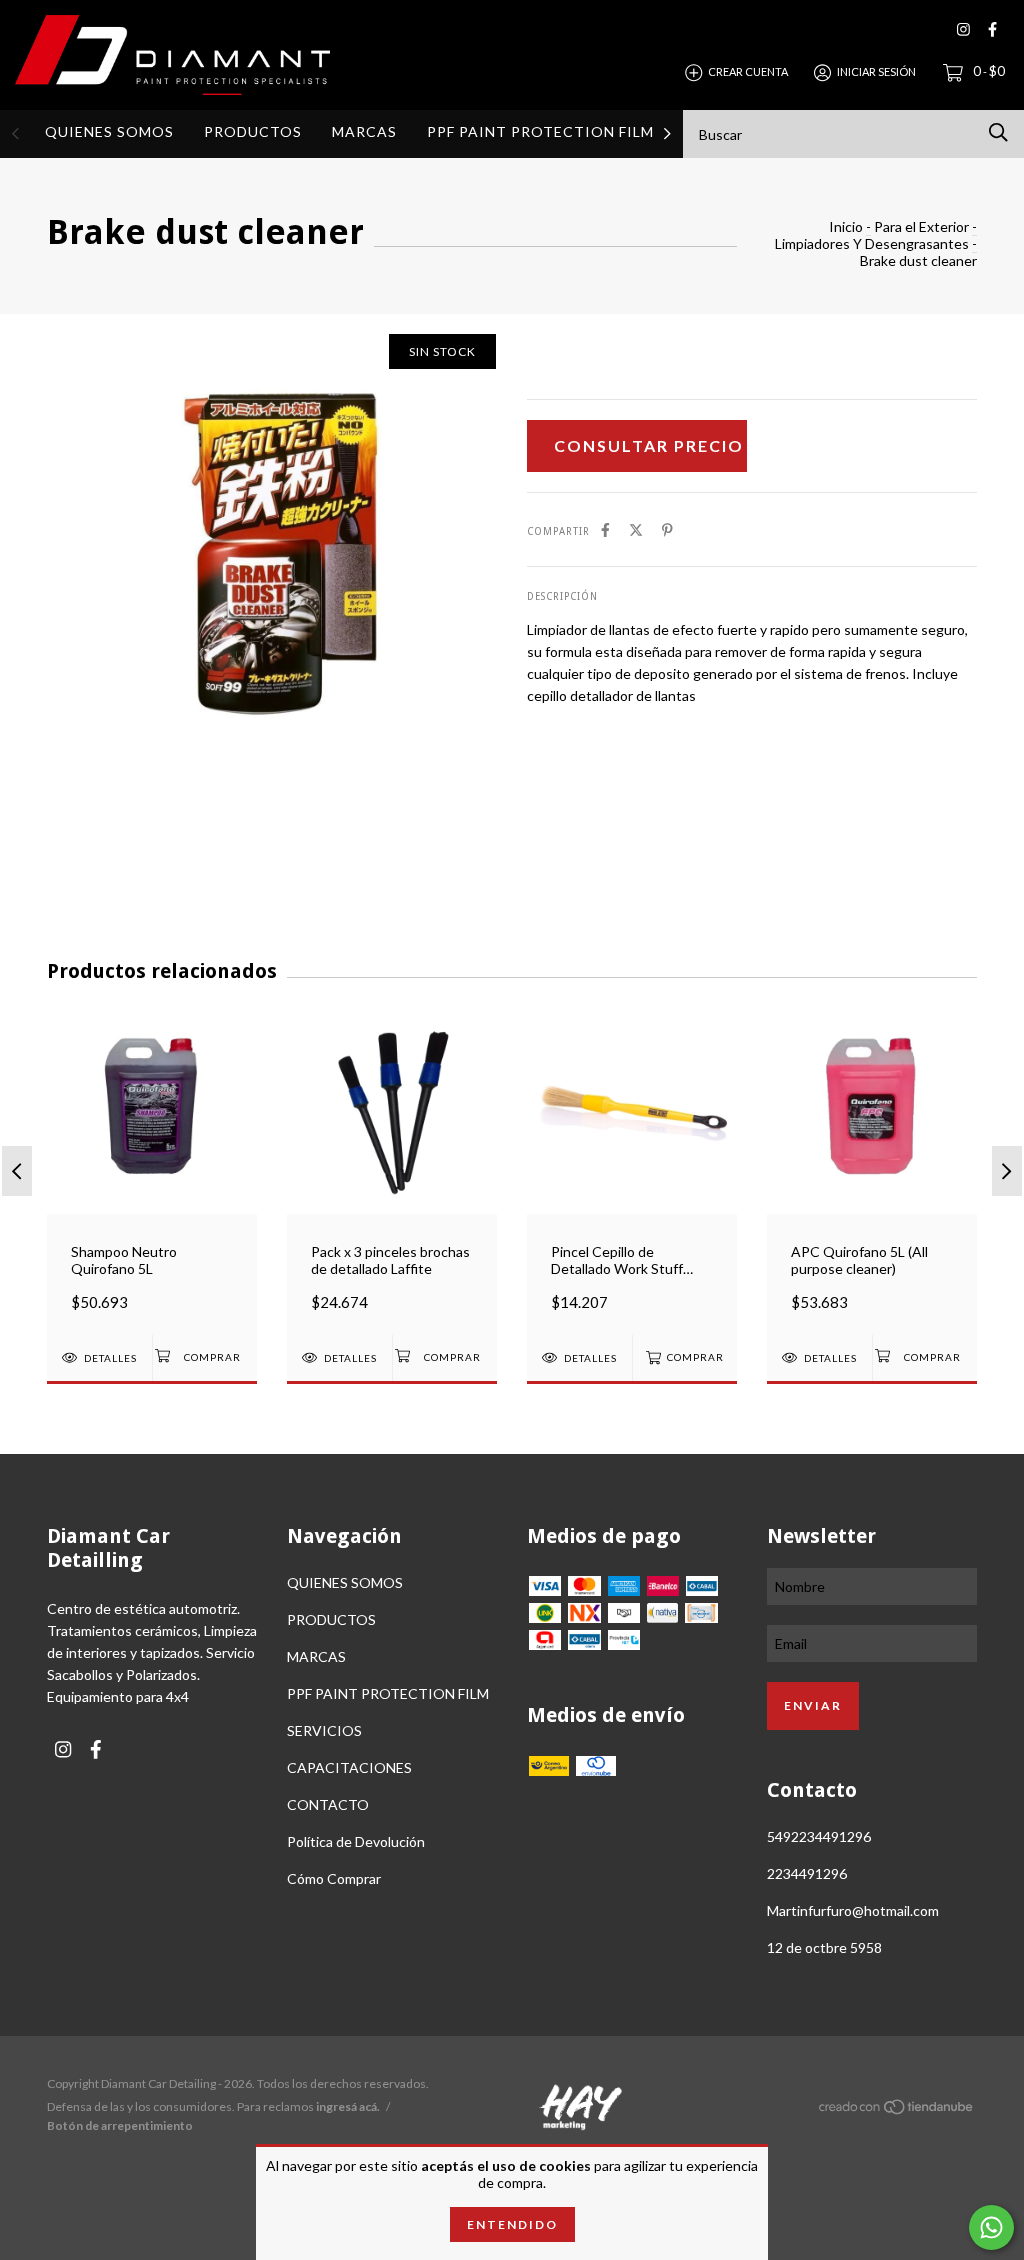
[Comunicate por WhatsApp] (991, 2227)
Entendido (512, 2224)
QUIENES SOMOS (109, 131)
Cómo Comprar (334, 1878)
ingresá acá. (348, 2106)
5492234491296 (819, 1836)
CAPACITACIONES (349, 1767)
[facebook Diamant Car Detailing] (992, 29)
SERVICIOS (324, 1730)
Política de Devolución (356, 1841)
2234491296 (807, 1873)
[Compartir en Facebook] (605, 529)
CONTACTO (328, 1804)
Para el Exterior (921, 226)
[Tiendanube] (897, 2110)
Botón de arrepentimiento (120, 2125)
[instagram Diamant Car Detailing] (963, 29)
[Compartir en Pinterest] (667, 529)
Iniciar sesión (876, 71)
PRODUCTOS (253, 131)
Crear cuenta (748, 71)
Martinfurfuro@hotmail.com (853, 1910)
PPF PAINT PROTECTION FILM (540, 131)
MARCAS (364, 131)
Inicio (846, 226)
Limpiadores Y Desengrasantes (872, 243)
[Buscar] (998, 132)
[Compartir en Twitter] (636, 529)
